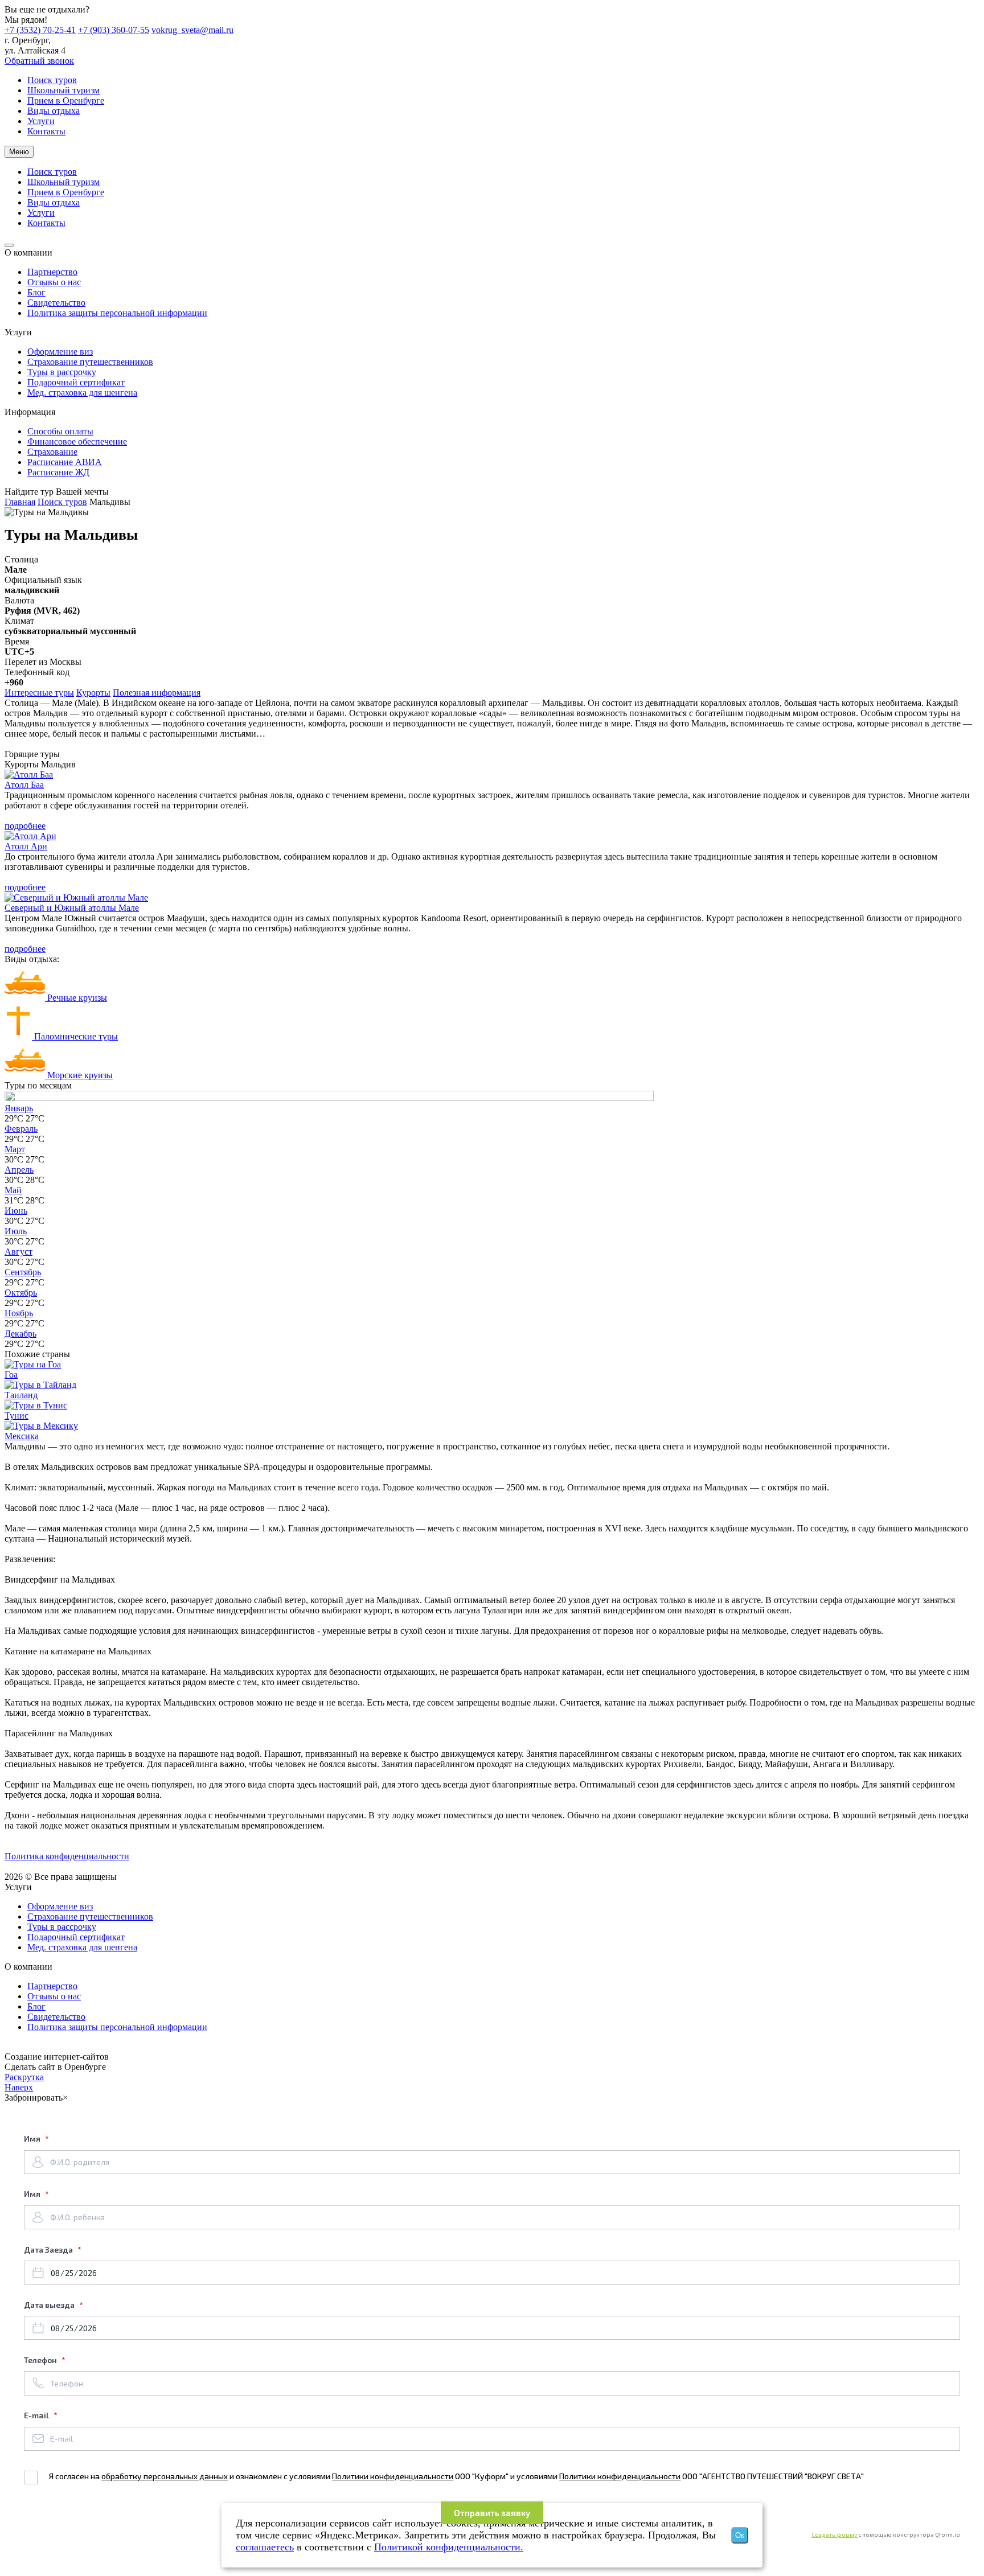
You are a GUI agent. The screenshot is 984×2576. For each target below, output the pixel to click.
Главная (20, 502)
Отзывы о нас (54, 282)
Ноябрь (19, 1313)
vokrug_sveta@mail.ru (192, 30)
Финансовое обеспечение (77, 441)
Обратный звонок (39, 61)
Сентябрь (23, 1272)
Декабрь (20, 1334)
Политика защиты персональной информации (117, 313)
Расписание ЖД (58, 472)
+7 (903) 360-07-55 (114, 30)
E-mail (37, 2415)
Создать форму (835, 2534)
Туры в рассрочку (62, 372)
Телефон (41, 2360)
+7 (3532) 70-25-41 (40, 30)
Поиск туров (62, 502)
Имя (33, 2139)
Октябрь (21, 1293)
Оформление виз (60, 352)
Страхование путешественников (90, 362)
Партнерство (52, 272)
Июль (16, 1231)
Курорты (93, 693)
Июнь (16, 1211)
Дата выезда (50, 2305)
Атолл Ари (26, 846)
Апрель (19, 1170)
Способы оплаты (60, 431)
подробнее (25, 826)
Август (19, 1252)
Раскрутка (24, 2077)
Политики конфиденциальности (393, 2476)
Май (13, 1190)
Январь (19, 1108)
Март (15, 1149)
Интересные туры (39, 693)
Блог (36, 292)
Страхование (52, 452)
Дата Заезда (49, 2250)
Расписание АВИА (65, 462)
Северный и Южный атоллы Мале (72, 908)
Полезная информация (157, 693)
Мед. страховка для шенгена (82, 393)
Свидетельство (56, 303)
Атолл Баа (24, 785)
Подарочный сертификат (76, 382)
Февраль (21, 1129)
